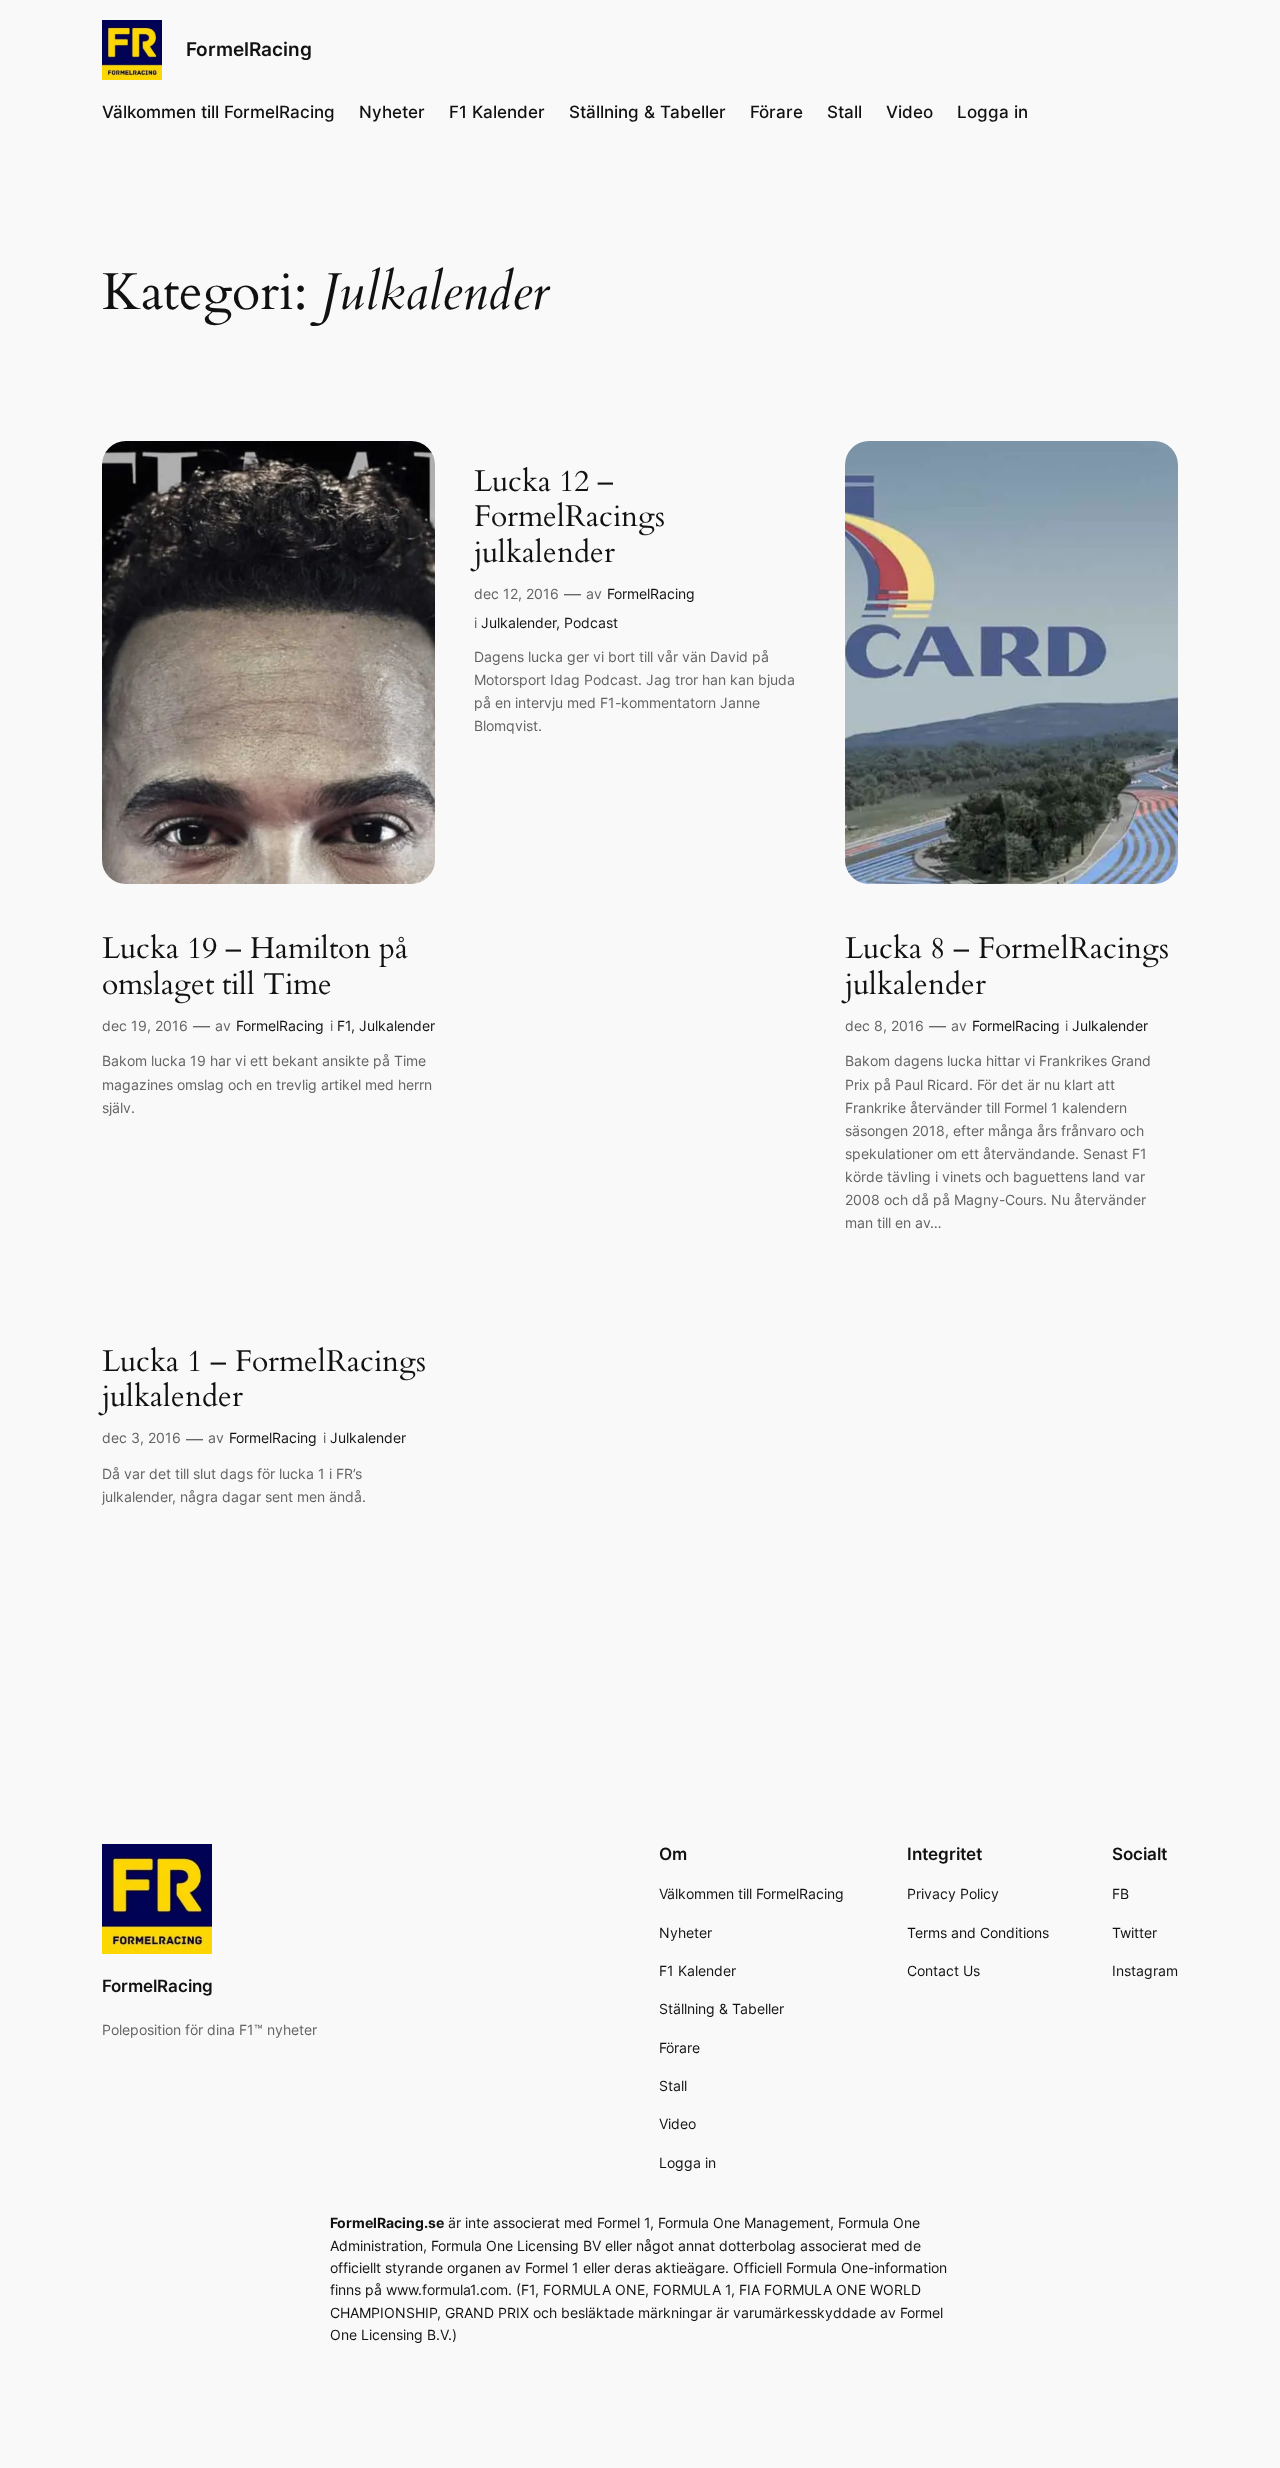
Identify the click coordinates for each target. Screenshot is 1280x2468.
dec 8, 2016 (884, 1025)
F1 (344, 1025)
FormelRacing (249, 49)
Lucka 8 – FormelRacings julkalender (1007, 967)
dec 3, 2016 (141, 1437)
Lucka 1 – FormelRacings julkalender (264, 1380)
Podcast (591, 622)
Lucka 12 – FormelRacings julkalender (569, 518)
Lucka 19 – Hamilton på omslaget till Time (255, 967)
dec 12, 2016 (516, 593)
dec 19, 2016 (145, 1025)
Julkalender (397, 1025)
